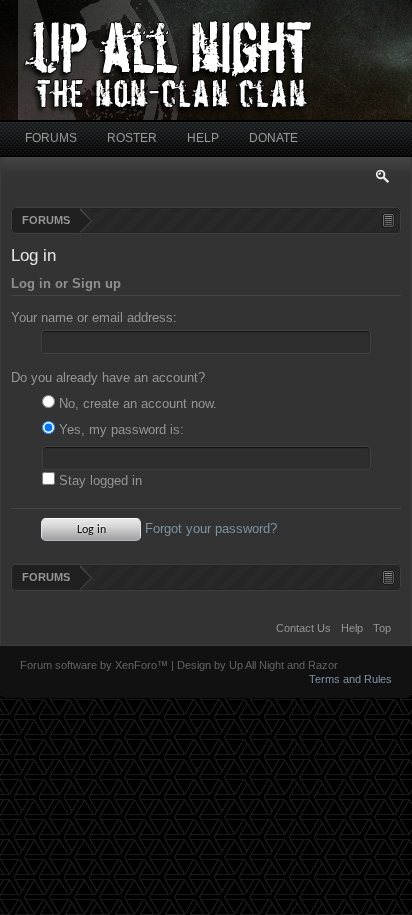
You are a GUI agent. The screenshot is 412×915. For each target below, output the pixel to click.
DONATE (273, 138)
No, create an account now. (136, 403)
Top (382, 628)
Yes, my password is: (119, 429)
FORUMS (51, 138)
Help (352, 628)
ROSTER (132, 138)
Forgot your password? (211, 528)
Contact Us (303, 628)
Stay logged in (98, 480)
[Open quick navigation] (388, 220)
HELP (203, 138)
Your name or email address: (94, 317)
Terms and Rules (350, 679)
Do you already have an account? (108, 377)
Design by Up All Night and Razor (257, 665)
